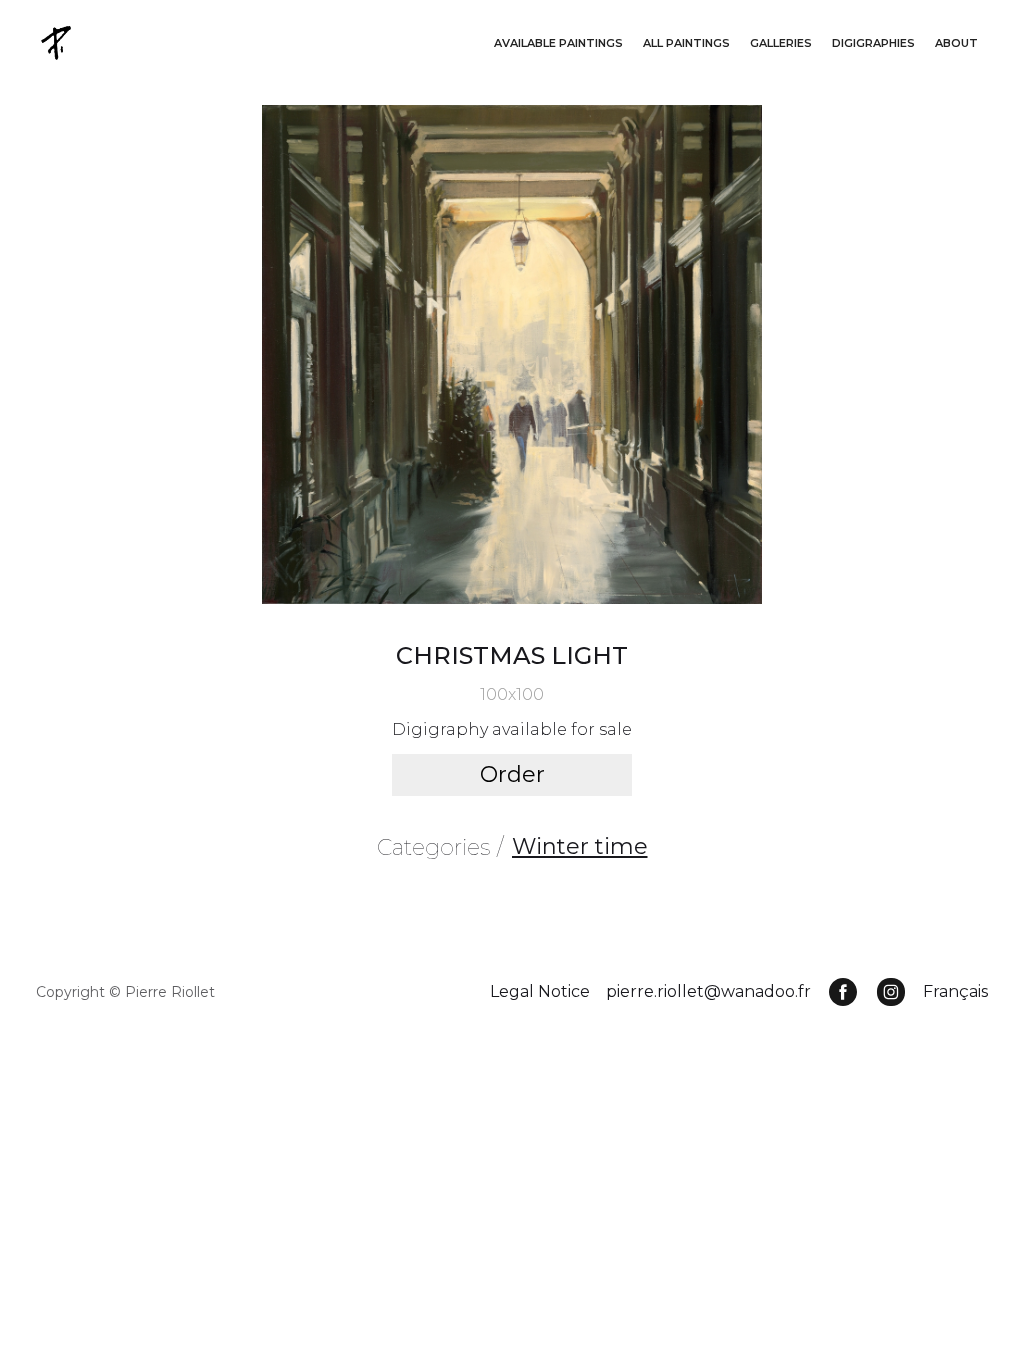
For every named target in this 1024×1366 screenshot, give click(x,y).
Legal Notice (540, 991)
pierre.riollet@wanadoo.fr (708, 991)
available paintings (558, 43)
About (956, 43)
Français (955, 991)
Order (512, 774)
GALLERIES (781, 43)
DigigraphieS (873, 43)
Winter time (580, 846)
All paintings (686, 43)
